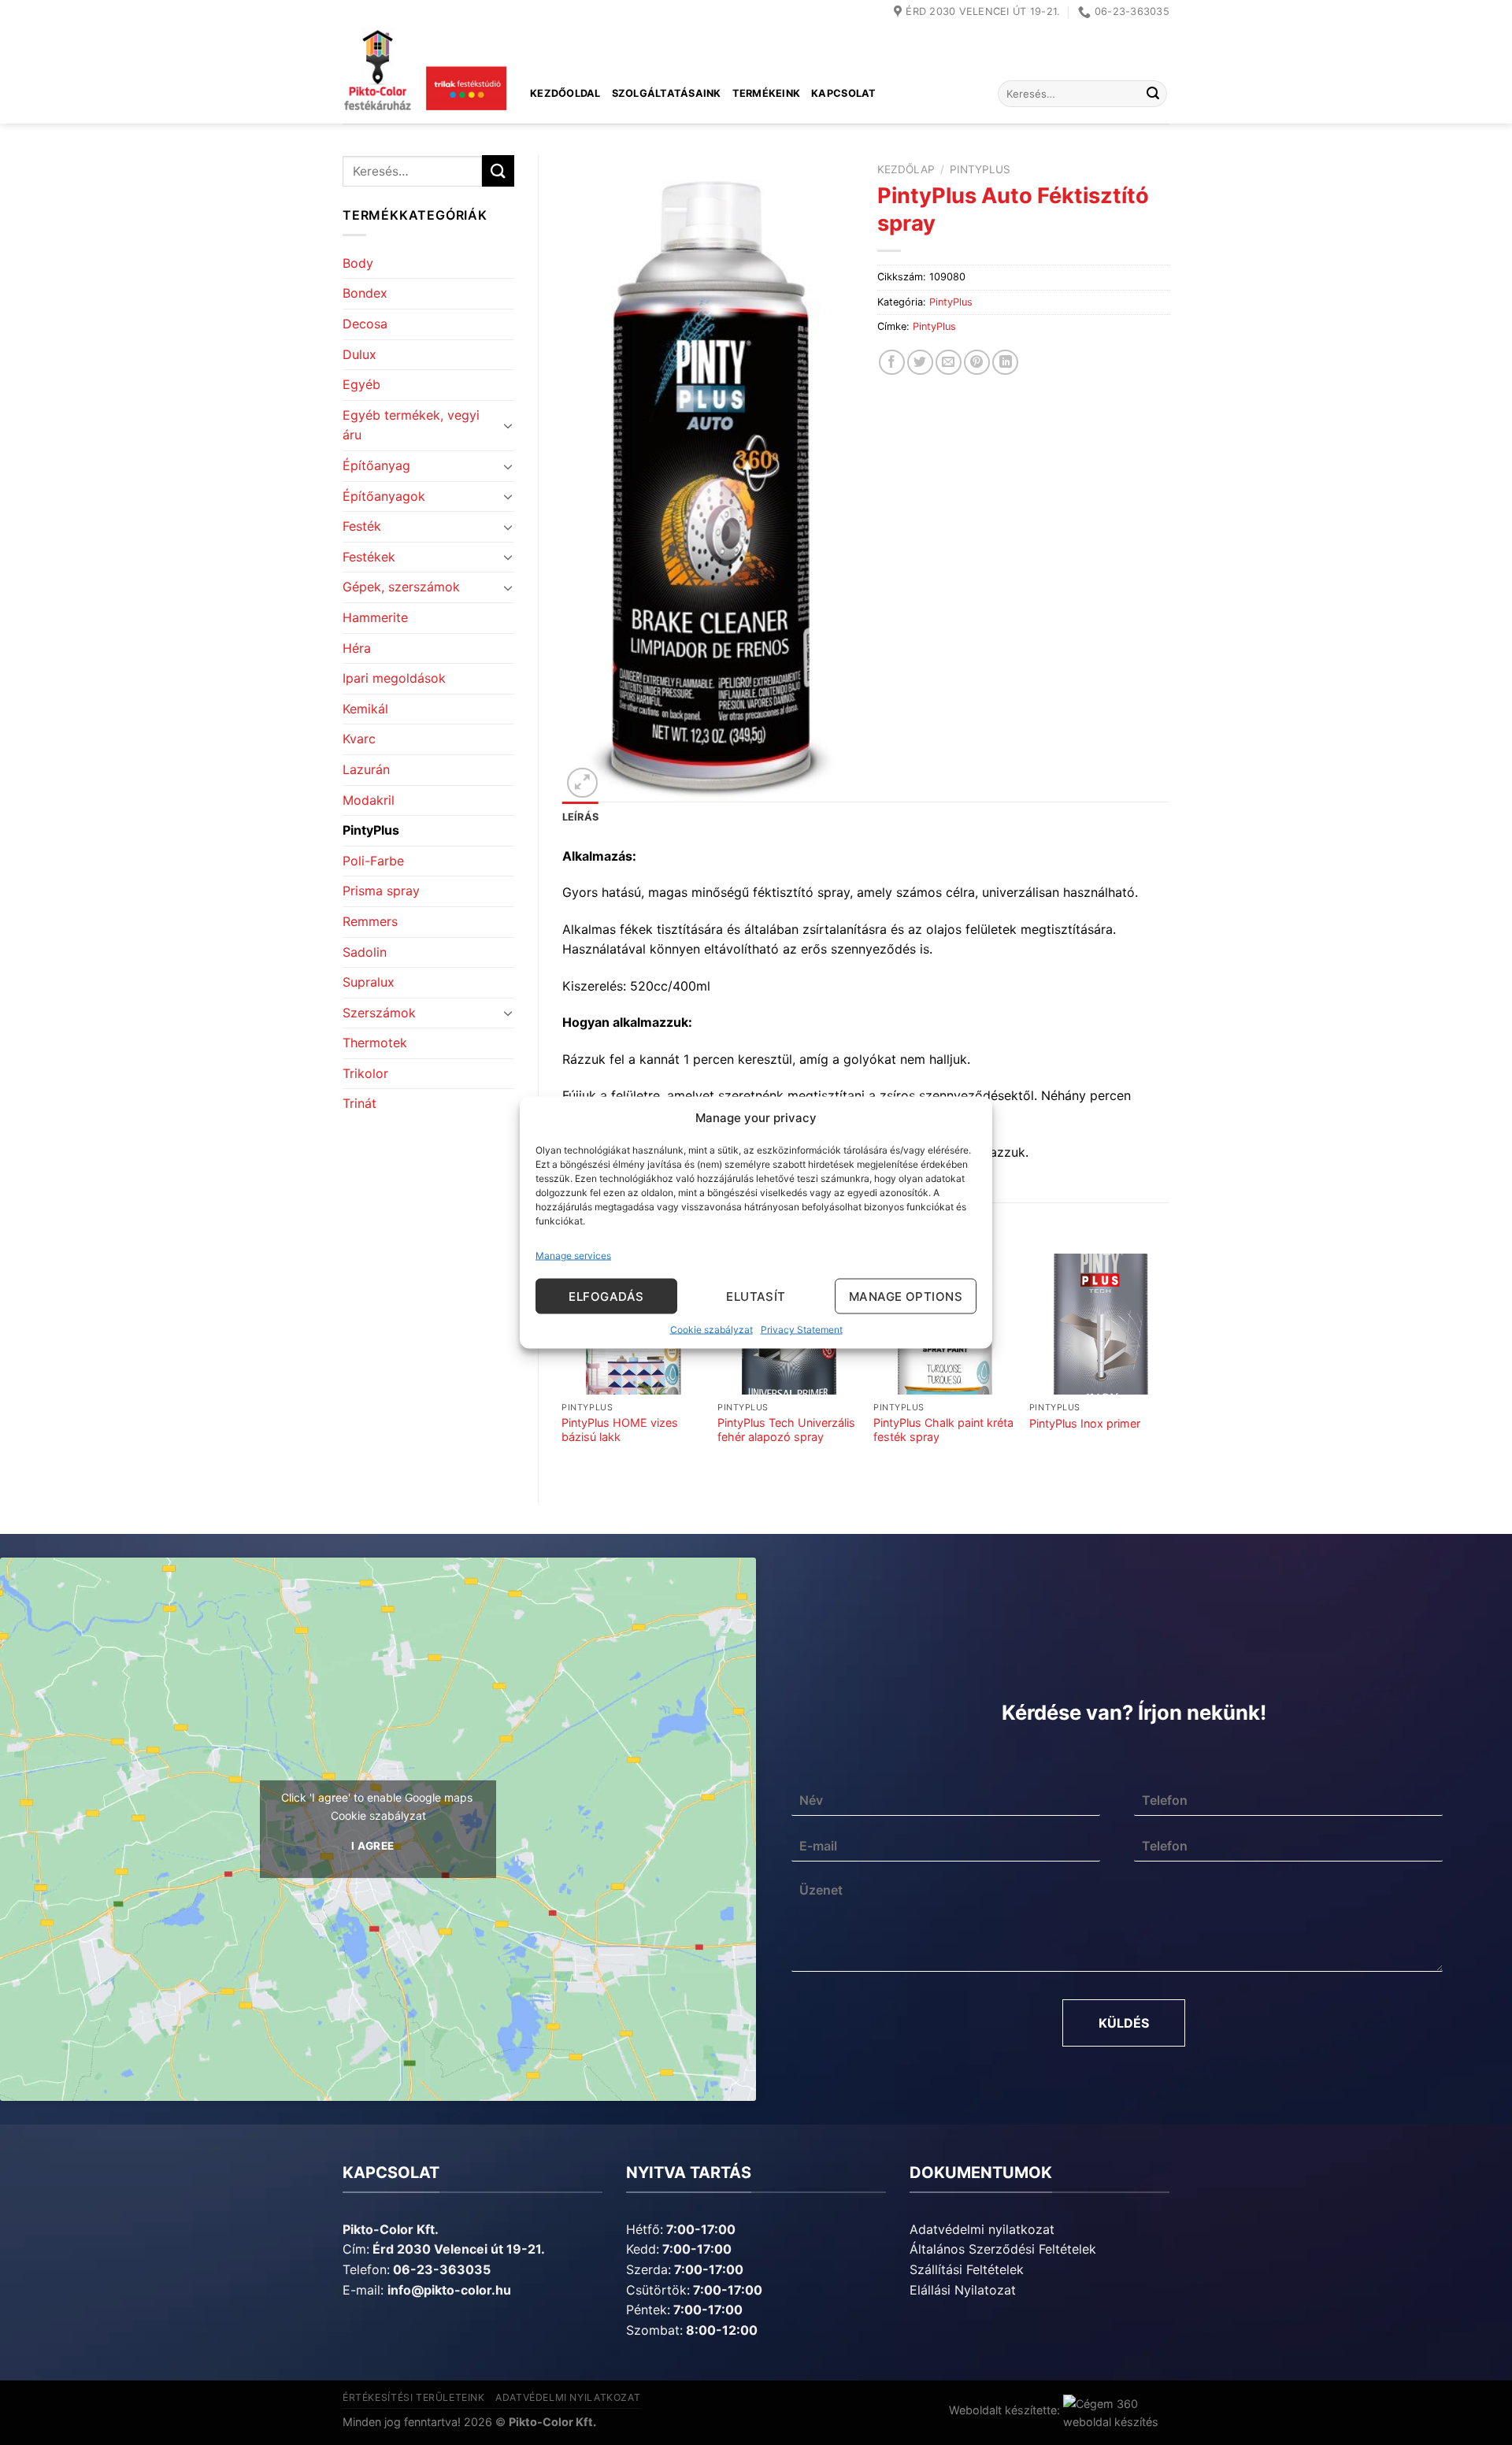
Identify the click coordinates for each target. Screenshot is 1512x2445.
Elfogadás (606, 1296)
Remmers (370, 921)
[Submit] (1153, 94)
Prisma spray (381, 891)
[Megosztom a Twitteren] (920, 363)
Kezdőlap (906, 169)
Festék (362, 526)
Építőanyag (376, 465)
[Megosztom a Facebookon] (892, 363)
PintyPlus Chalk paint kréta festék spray (943, 1430)
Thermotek (375, 1043)
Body (358, 263)
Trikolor (365, 1073)
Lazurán (366, 769)
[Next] (1169, 1364)
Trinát (359, 1103)
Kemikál (365, 709)
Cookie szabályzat (712, 1330)
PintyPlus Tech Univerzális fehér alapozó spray (786, 1430)
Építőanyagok (384, 496)
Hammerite (375, 617)
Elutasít (756, 1296)
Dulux (359, 354)
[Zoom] (582, 783)
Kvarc (359, 739)
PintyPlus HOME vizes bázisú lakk (620, 1430)
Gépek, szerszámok (401, 587)
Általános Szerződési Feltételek (1003, 2249)
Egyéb (361, 384)
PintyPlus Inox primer (1085, 1423)
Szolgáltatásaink (667, 93)
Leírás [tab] (581, 817)
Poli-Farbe (373, 861)
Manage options (906, 1296)
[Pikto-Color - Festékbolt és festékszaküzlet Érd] (424, 74)
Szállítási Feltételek (967, 2269)
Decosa (365, 324)
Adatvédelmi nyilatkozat (982, 2229)
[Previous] (563, 1364)
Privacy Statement (802, 1330)
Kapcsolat (843, 93)
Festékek (369, 557)
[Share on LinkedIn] (1005, 363)
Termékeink (767, 93)
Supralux (369, 982)
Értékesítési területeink (414, 2397)
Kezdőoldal (565, 93)
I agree (373, 1846)
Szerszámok (379, 1013)
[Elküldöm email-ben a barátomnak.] (949, 363)
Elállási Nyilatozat (963, 2290)
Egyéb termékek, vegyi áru (411, 425)
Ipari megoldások (394, 678)
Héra (357, 648)
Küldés (1124, 2023)
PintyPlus (371, 830)
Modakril (369, 800)
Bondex (365, 293)
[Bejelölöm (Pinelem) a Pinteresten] (977, 363)
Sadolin (365, 952)
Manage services (573, 1256)
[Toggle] (508, 425)
